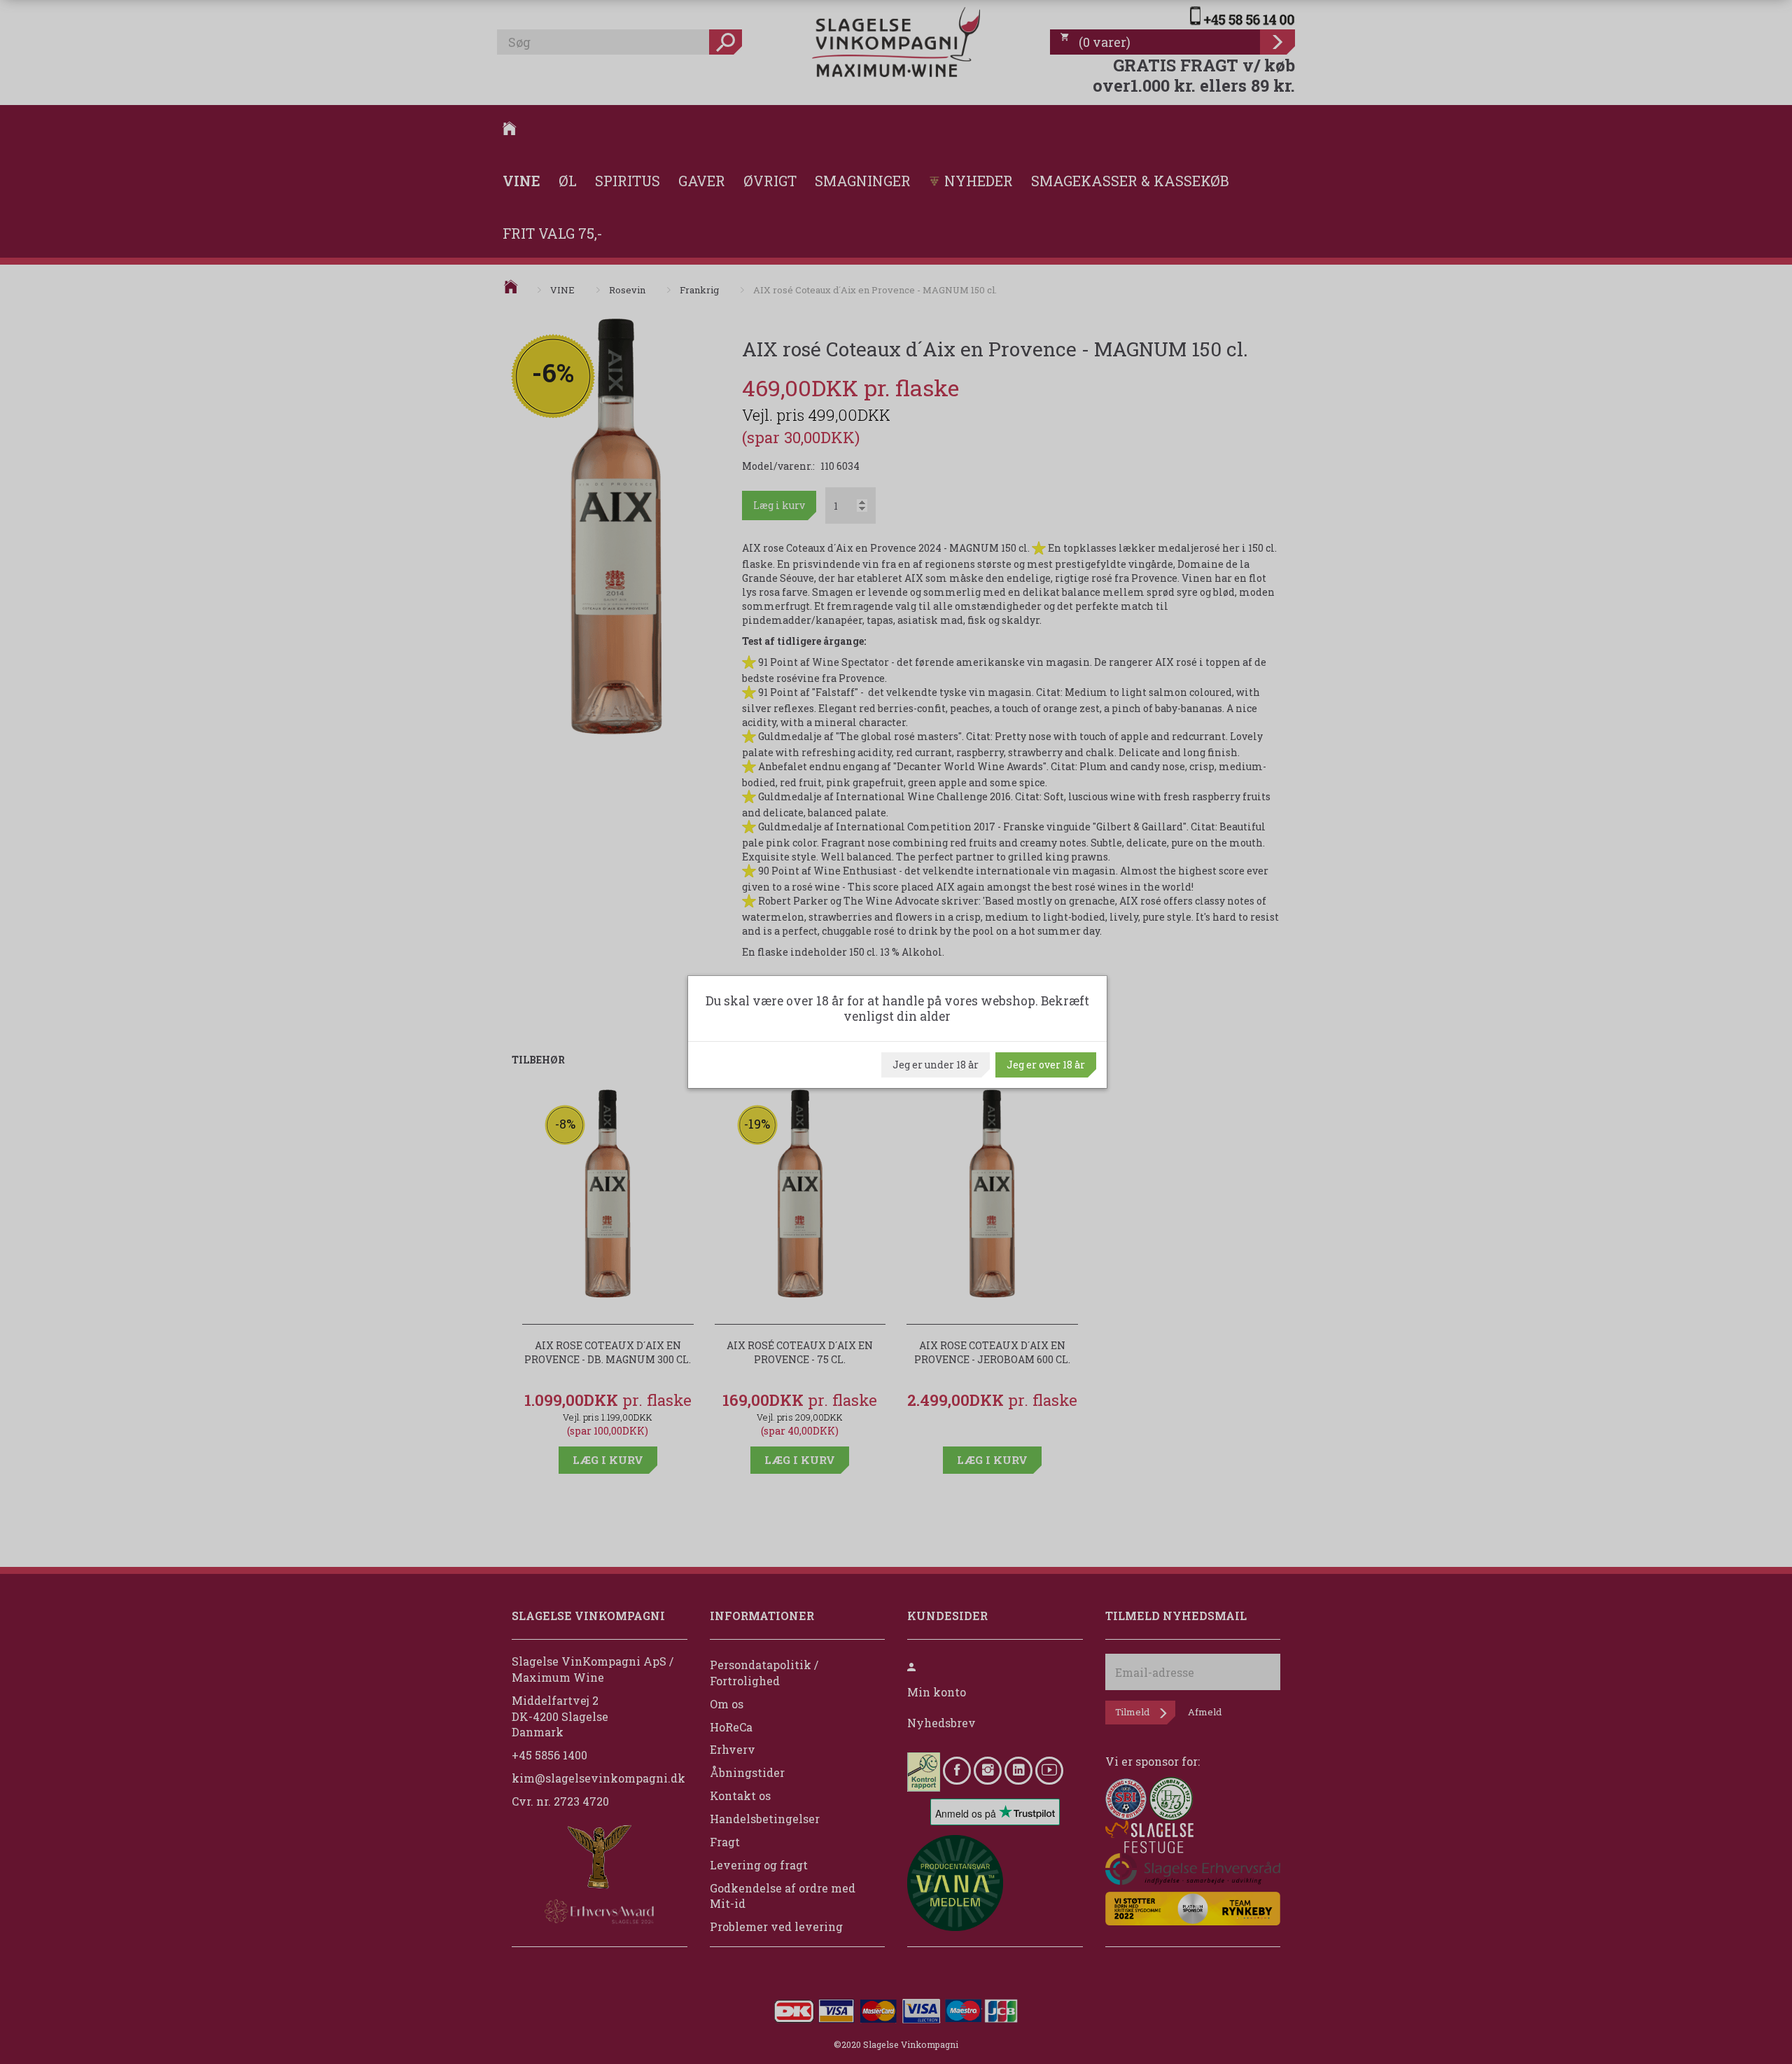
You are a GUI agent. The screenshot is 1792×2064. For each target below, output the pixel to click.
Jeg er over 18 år (1046, 1065)
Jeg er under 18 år (936, 1065)
